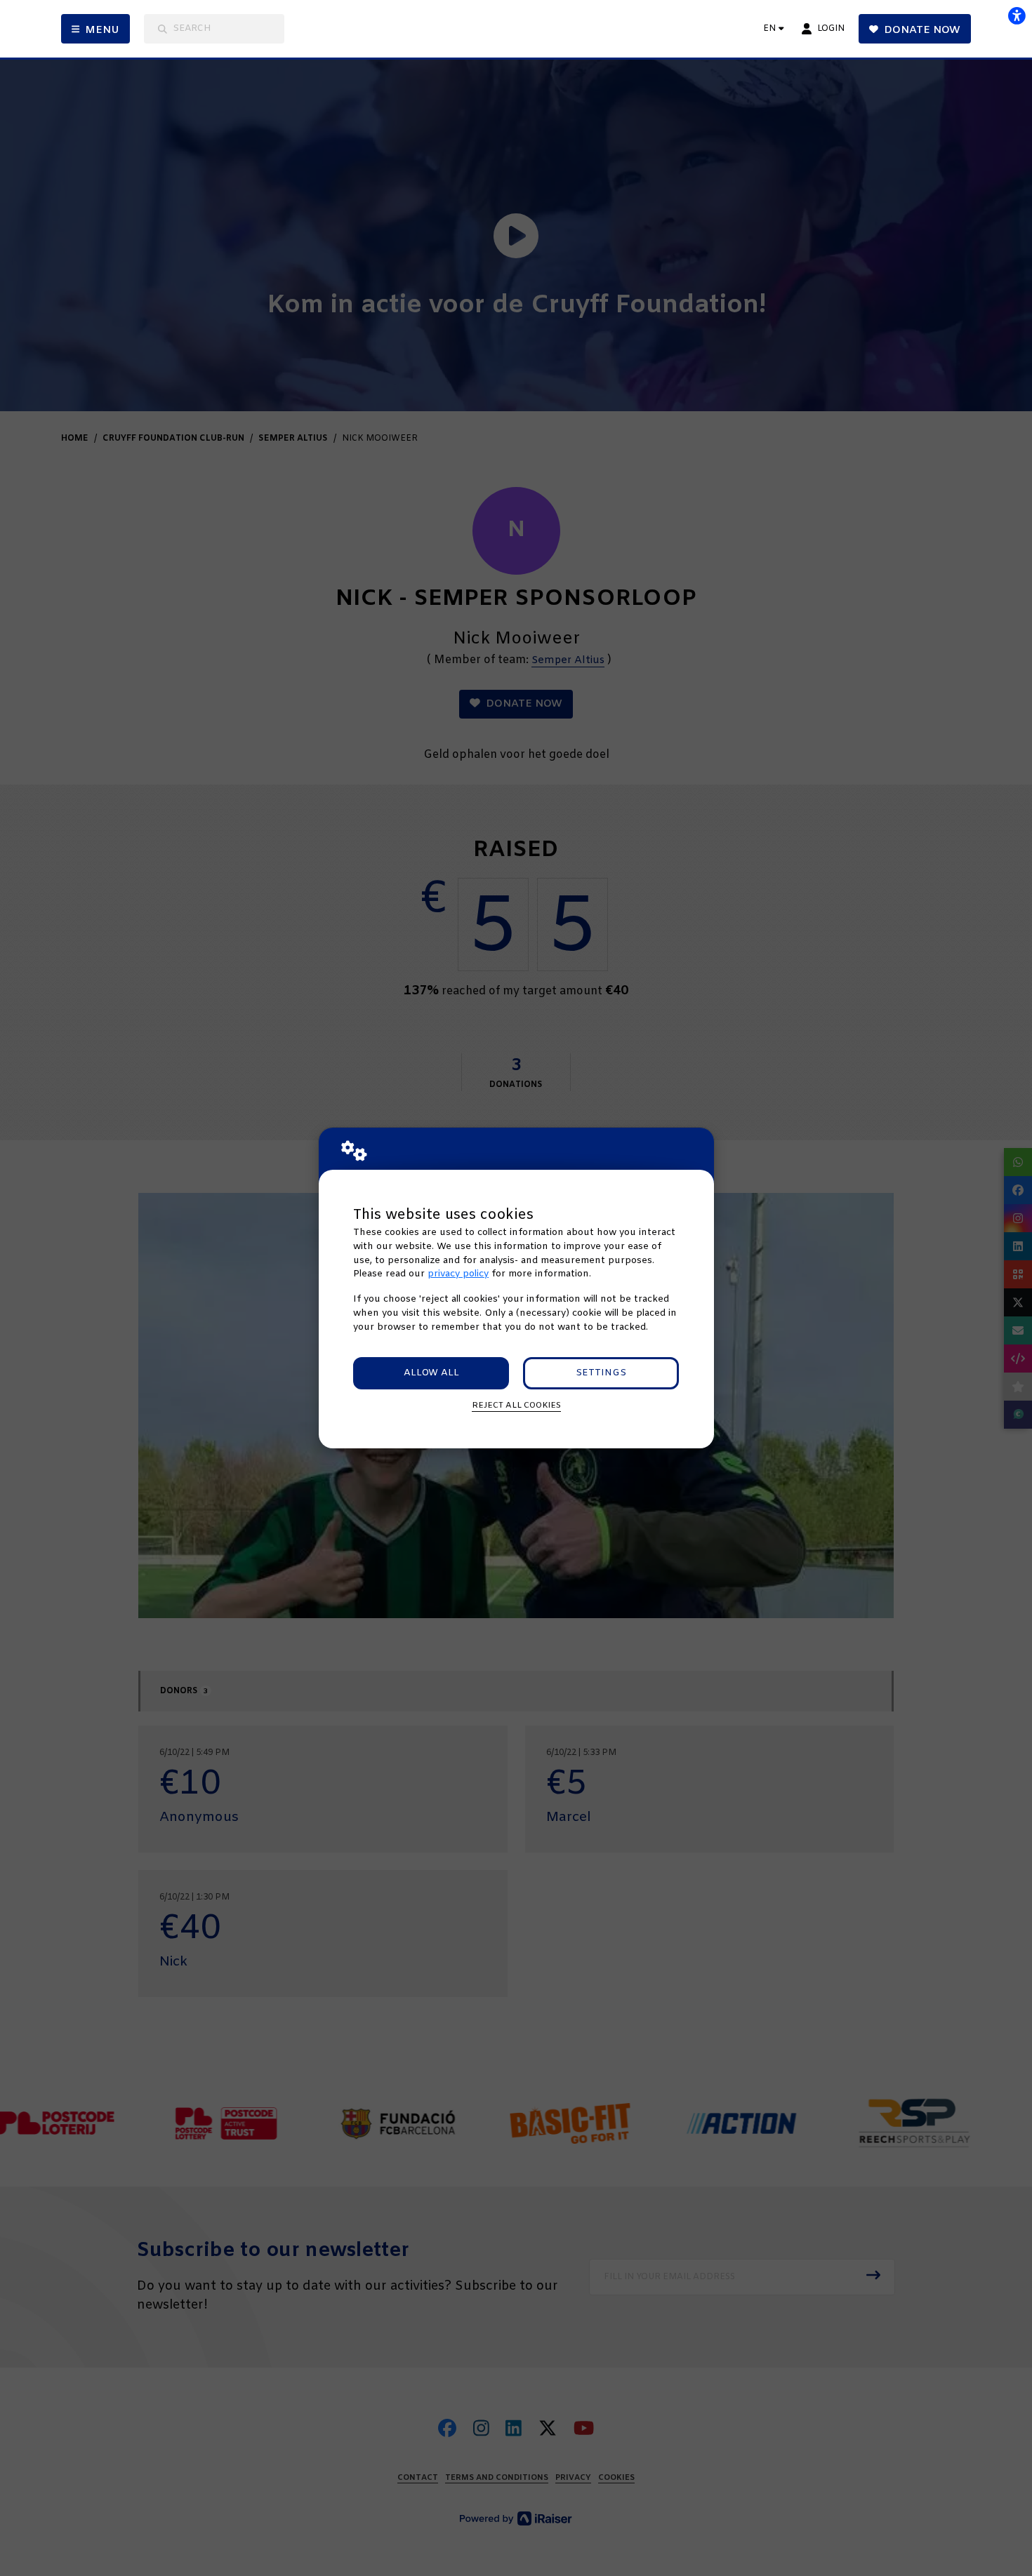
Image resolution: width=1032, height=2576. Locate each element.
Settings (601, 1373)
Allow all (431, 1373)
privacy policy (458, 1274)
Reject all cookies (516, 1406)
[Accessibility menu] (1017, 15)
